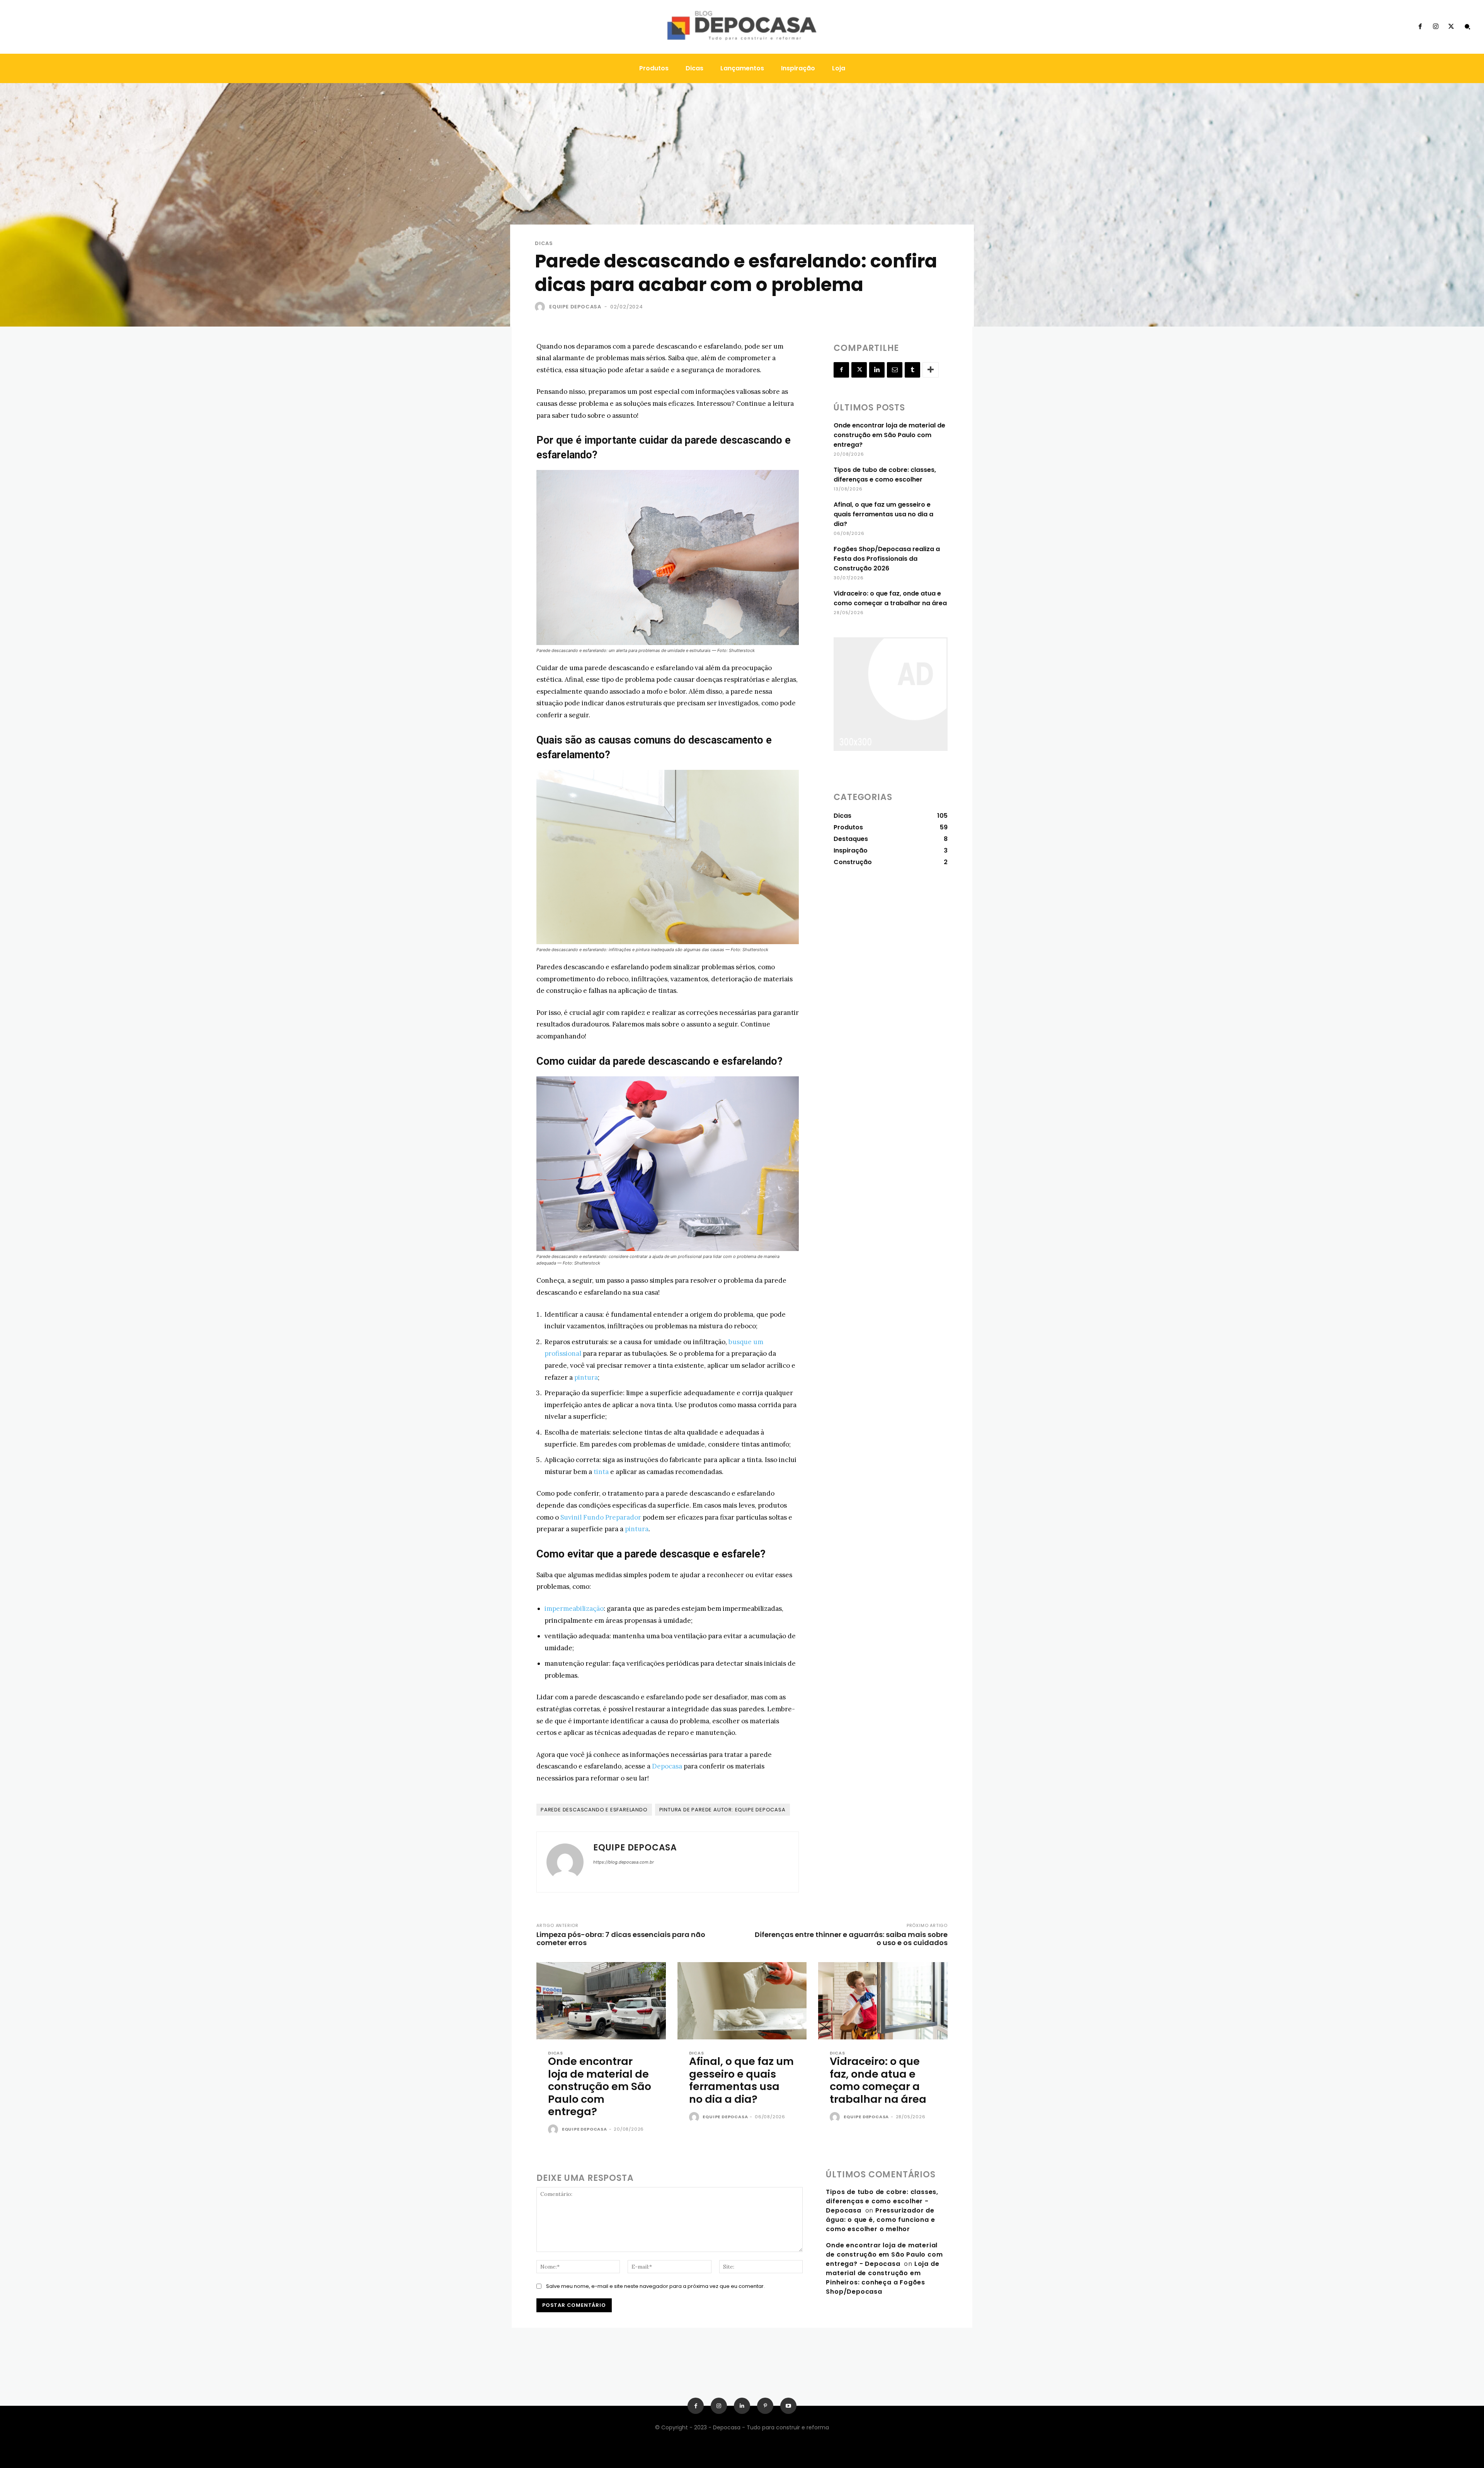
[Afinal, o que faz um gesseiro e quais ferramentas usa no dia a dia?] (742, 2001)
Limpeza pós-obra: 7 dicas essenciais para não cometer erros (621, 1939)
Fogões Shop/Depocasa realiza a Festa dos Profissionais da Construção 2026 (887, 559)
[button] (1467, 27)
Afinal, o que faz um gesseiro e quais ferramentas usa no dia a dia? (883, 514)
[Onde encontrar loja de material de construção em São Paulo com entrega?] (601, 2001)
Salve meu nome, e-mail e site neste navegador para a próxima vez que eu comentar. (655, 2286)
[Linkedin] (877, 370)
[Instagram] (1436, 27)
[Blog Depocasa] (742, 27)
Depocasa (667, 1766)
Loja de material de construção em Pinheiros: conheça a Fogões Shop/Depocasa (882, 2278)
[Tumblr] (912, 370)
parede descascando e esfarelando (594, 1810)
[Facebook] (1420, 27)
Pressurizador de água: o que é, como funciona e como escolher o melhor (880, 2220)
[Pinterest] (765, 2406)
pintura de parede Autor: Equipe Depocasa (722, 1810)
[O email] (895, 370)
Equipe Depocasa (575, 307)
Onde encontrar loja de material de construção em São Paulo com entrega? (889, 435)
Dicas (544, 243)
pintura (586, 1377)
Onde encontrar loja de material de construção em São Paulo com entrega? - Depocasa (884, 2254)
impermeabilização (574, 1608)
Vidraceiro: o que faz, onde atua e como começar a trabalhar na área (878, 2080)
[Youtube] (788, 2406)
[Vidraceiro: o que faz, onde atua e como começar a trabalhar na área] (883, 2001)
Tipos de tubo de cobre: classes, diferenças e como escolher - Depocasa (882, 2201)
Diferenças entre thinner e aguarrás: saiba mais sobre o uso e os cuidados (851, 1939)
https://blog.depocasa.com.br (624, 1862)
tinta (601, 1472)
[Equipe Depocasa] (541, 307)
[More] (931, 370)
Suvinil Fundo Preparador (601, 1517)
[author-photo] (554, 2130)
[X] (1451, 27)
